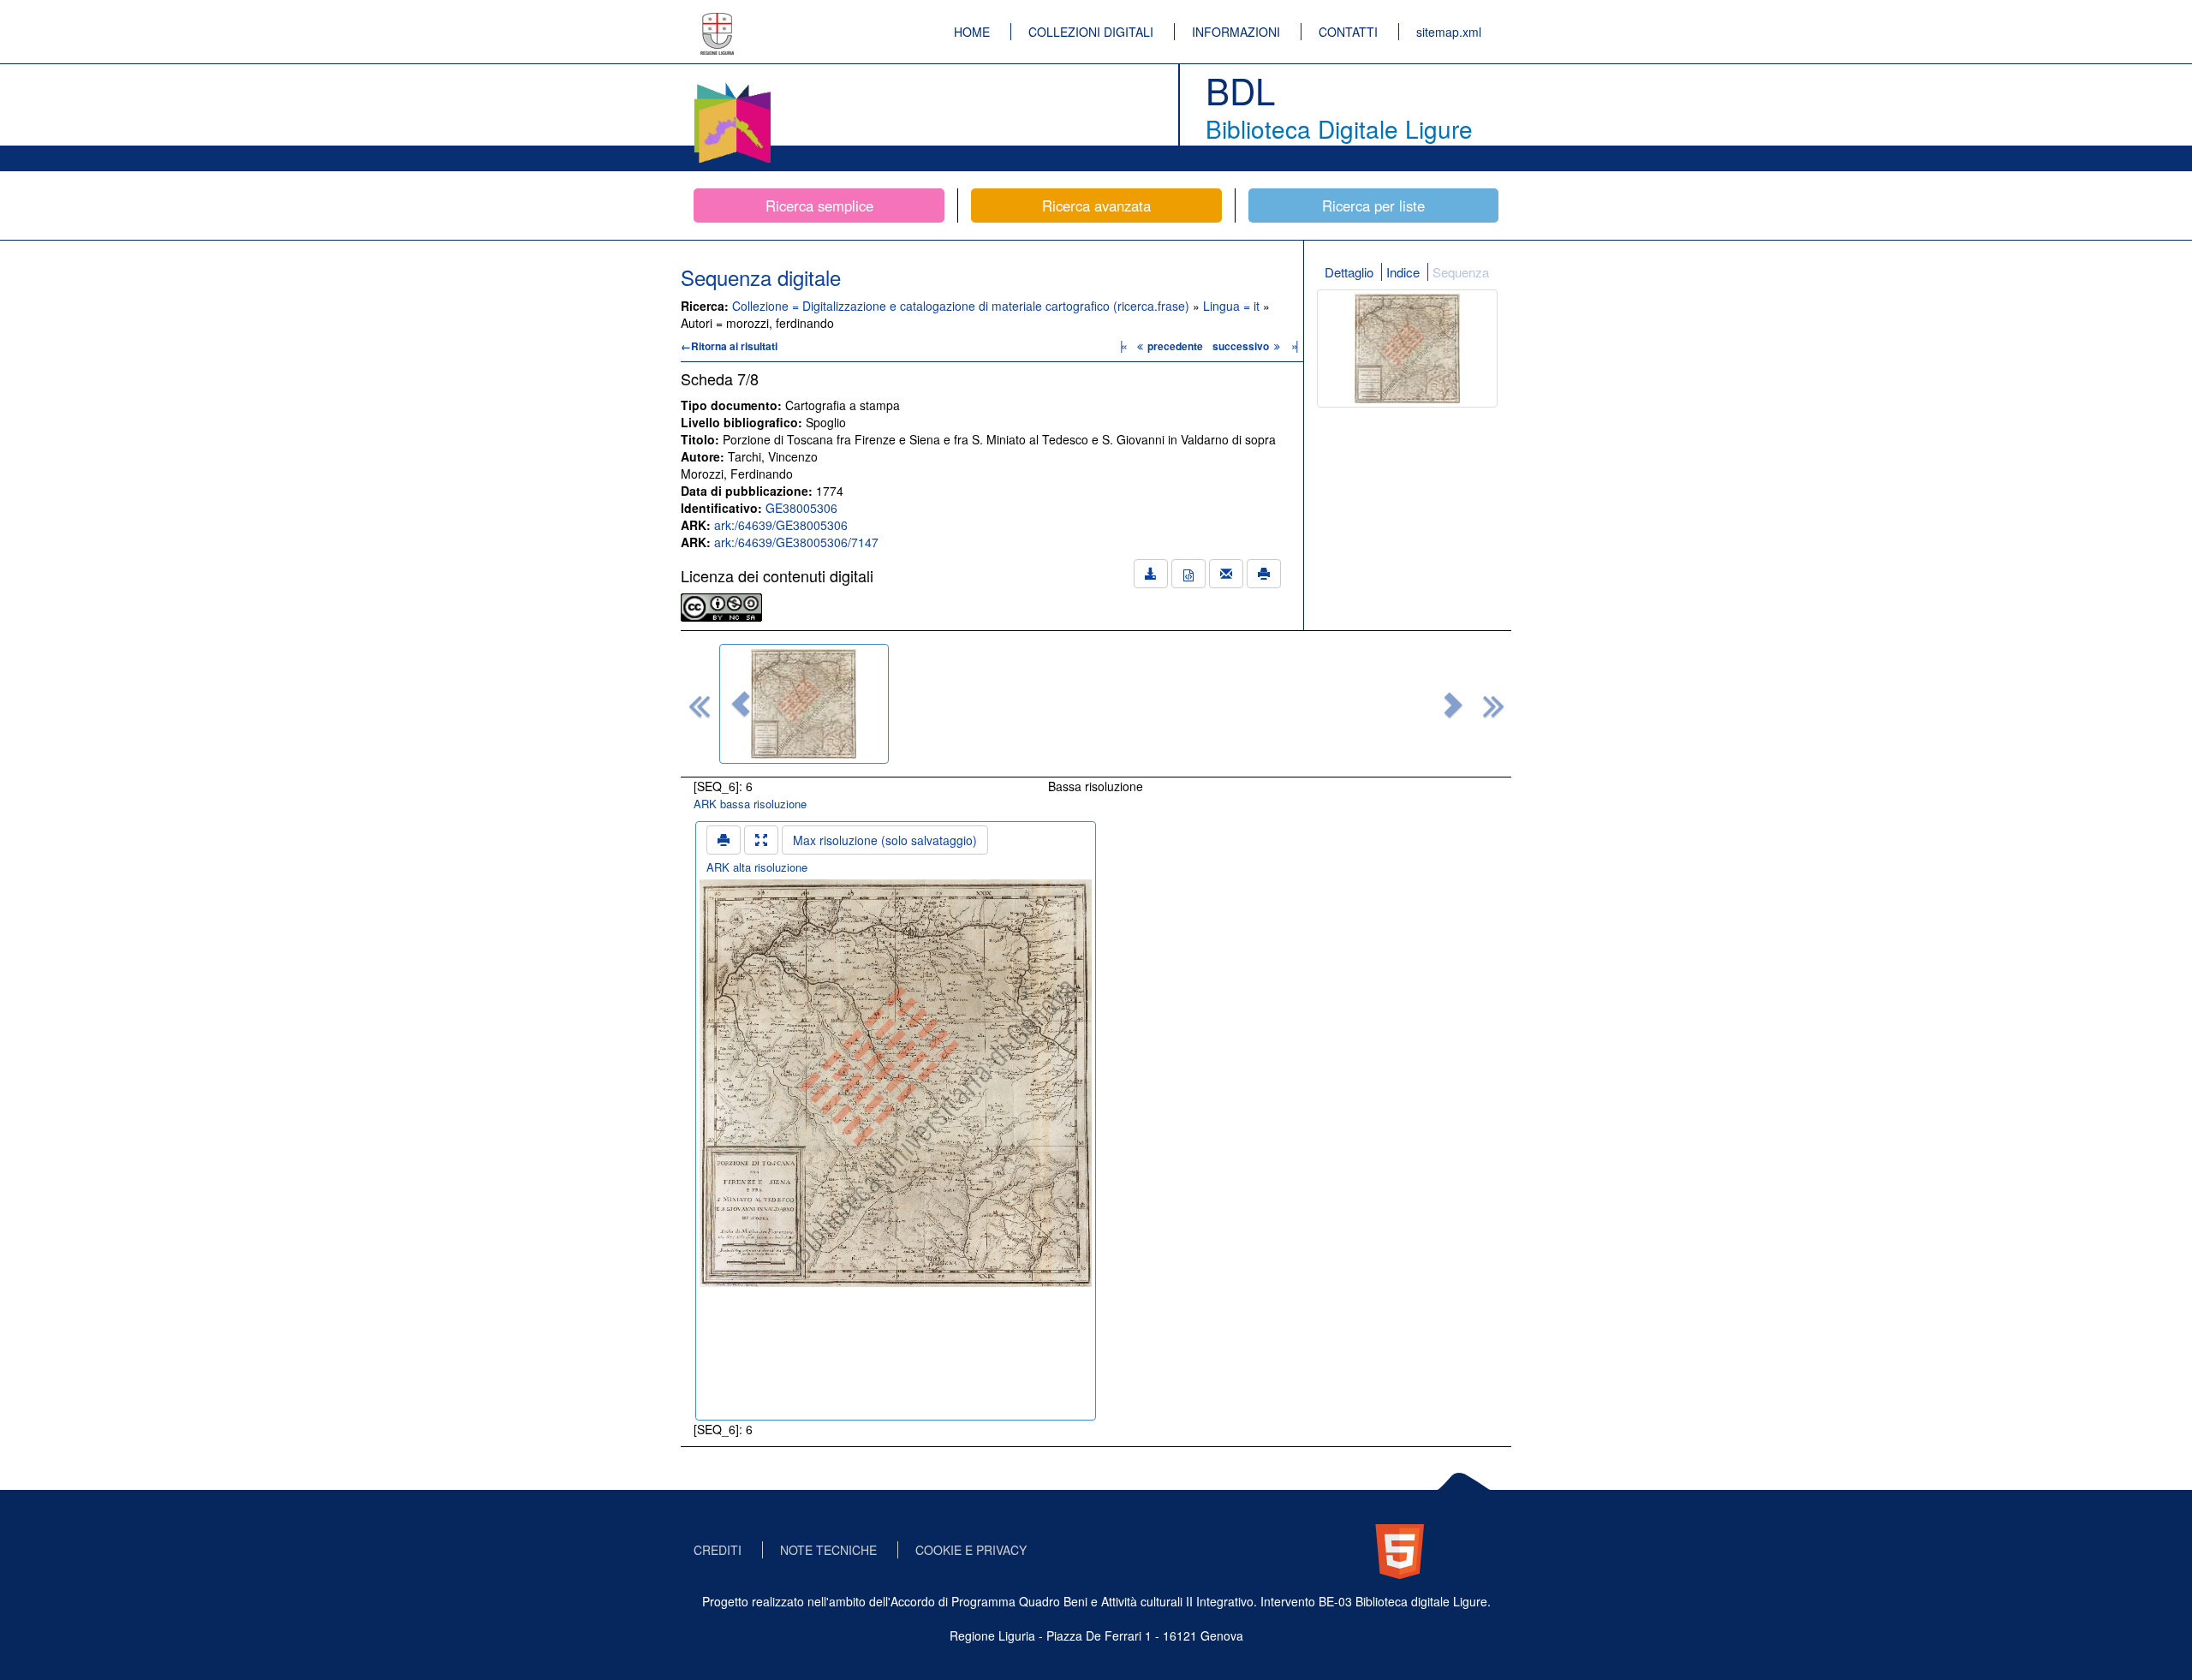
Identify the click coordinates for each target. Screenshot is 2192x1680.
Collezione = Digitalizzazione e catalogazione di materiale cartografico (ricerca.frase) (962, 306)
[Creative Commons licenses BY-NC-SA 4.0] (721, 605)
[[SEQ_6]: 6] (804, 704)
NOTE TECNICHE (828, 1550)
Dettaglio (1349, 272)
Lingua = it (1233, 306)
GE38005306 (801, 508)
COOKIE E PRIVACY (971, 1550)
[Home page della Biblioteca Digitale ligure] (732, 86)
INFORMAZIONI (1236, 32)
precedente (1175, 346)
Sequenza (1461, 272)
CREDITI (718, 1550)
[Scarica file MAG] (1188, 574)
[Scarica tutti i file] (1151, 574)
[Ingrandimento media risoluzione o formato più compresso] (761, 840)
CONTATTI (1348, 32)
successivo (1242, 346)
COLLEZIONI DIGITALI (1091, 32)
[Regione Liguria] (718, 21)
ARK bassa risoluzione (750, 804)
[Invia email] (1226, 574)
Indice (1403, 272)
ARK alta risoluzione (757, 867)
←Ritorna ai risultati (729, 346)
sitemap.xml (1449, 32)
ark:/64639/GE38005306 (781, 525)
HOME (972, 32)
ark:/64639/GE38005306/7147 (796, 542)
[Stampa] (1264, 574)
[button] (741, 704)
